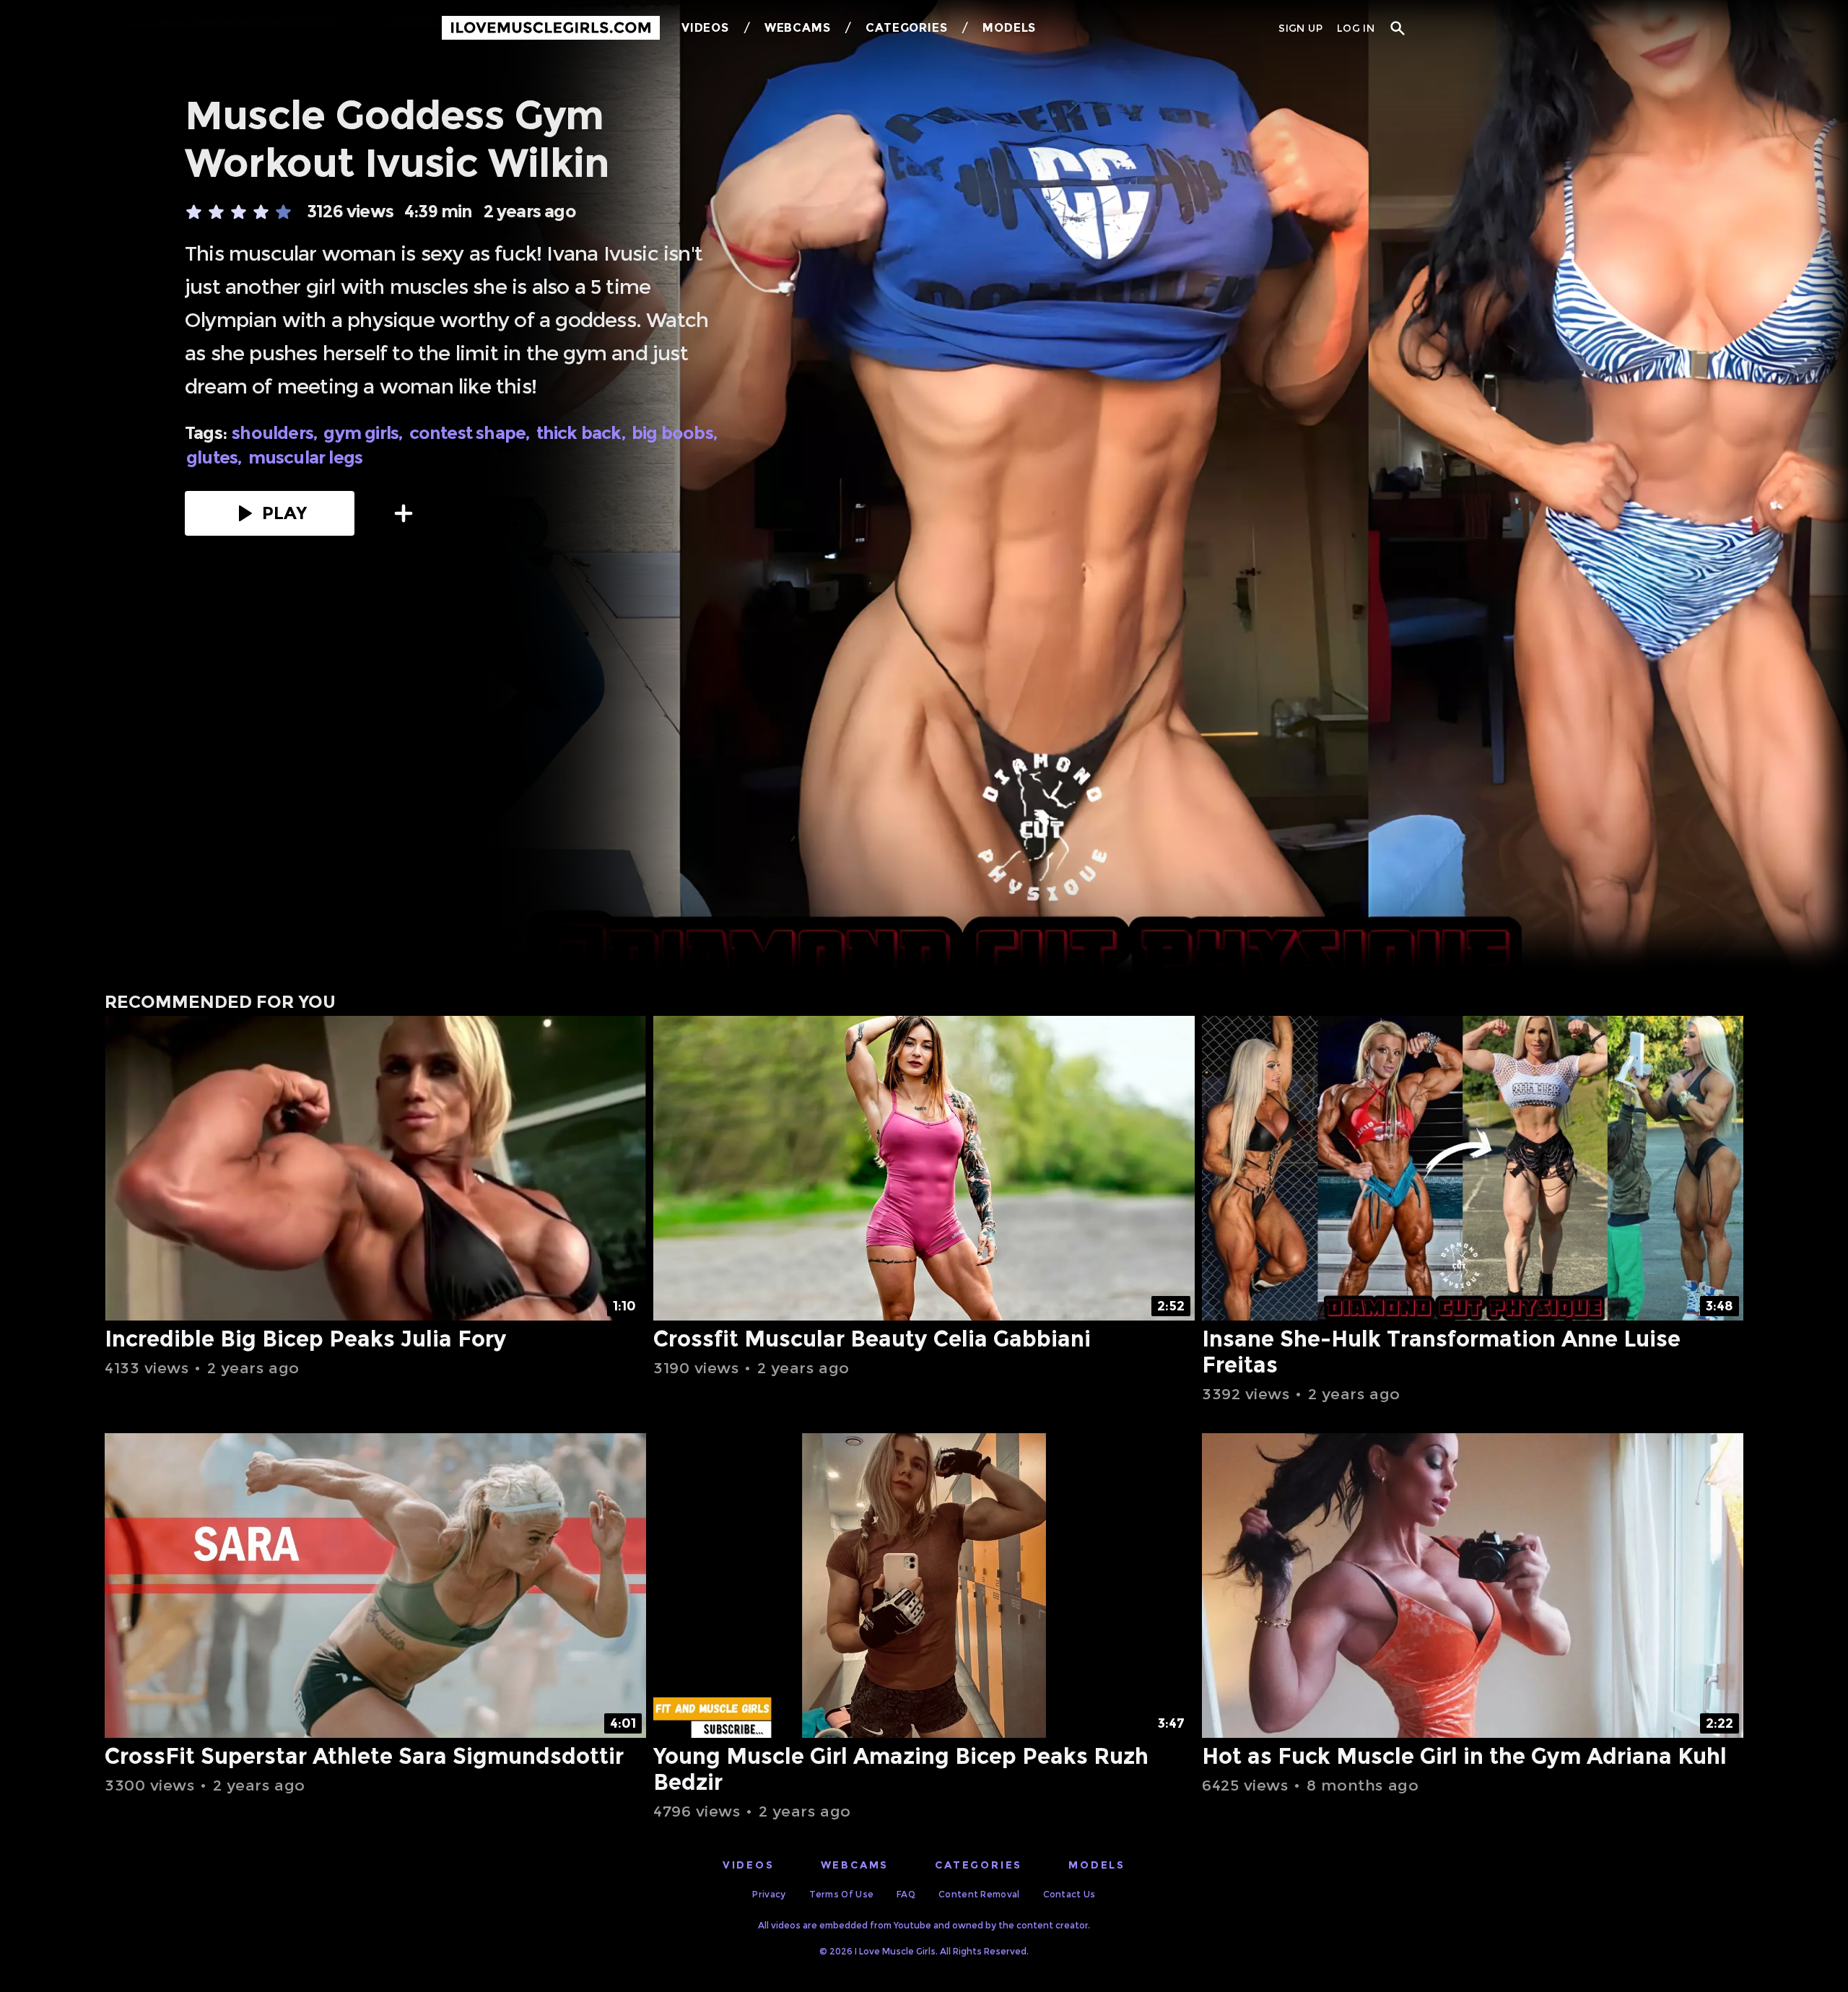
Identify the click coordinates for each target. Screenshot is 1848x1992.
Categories (906, 28)
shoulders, (276, 433)
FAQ (906, 1894)
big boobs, (676, 433)
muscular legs (306, 458)
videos (749, 1865)
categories (979, 1865)
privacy (769, 1894)
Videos (705, 28)
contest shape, (471, 433)
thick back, (583, 433)
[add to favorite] (404, 513)
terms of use (842, 1894)
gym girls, (365, 433)
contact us (1069, 1894)
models (1097, 1865)
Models (1009, 28)
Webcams (798, 28)
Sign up (1300, 28)
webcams (855, 1865)
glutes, (216, 458)
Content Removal (979, 1894)
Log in (1356, 28)
